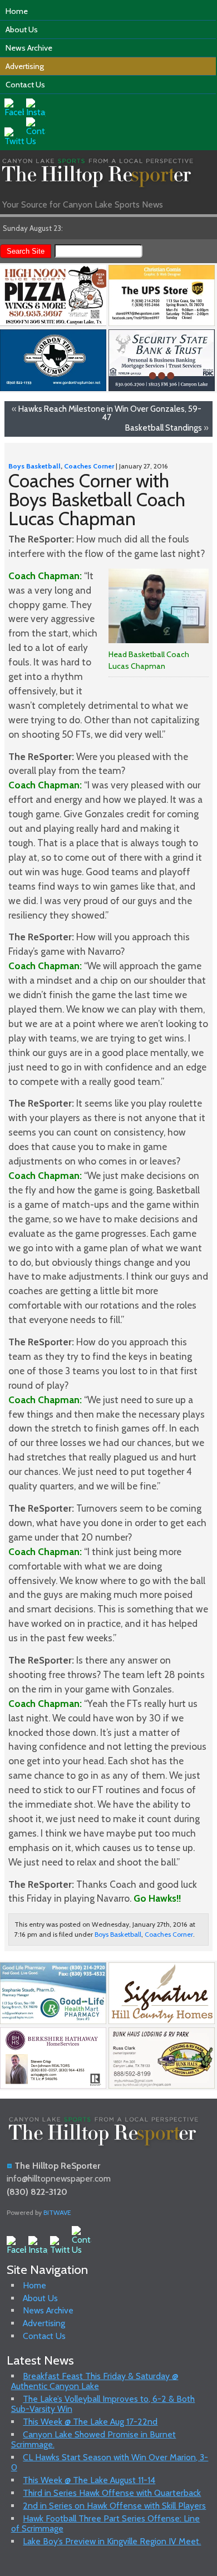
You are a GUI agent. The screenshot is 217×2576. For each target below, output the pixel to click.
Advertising (25, 66)
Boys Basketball (34, 466)
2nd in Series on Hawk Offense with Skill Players (114, 2506)
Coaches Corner (89, 466)
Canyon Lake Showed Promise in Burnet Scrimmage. (94, 2439)
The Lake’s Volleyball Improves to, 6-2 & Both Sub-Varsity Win (103, 2404)
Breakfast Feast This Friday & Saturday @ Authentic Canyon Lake (95, 2381)
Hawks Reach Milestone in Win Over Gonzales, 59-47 (110, 413)
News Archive (29, 48)
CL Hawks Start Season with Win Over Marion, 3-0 (110, 2462)
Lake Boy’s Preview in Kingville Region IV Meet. (112, 2541)
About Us (22, 29)
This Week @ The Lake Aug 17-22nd (90, 2422)
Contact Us (25, 85)
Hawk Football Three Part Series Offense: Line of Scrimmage (106, 2523)
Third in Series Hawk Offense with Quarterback (112, 2493)
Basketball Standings (164, 428)
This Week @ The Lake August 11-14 (89, 2480)
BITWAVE (57, 2212)
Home (17, 11)
